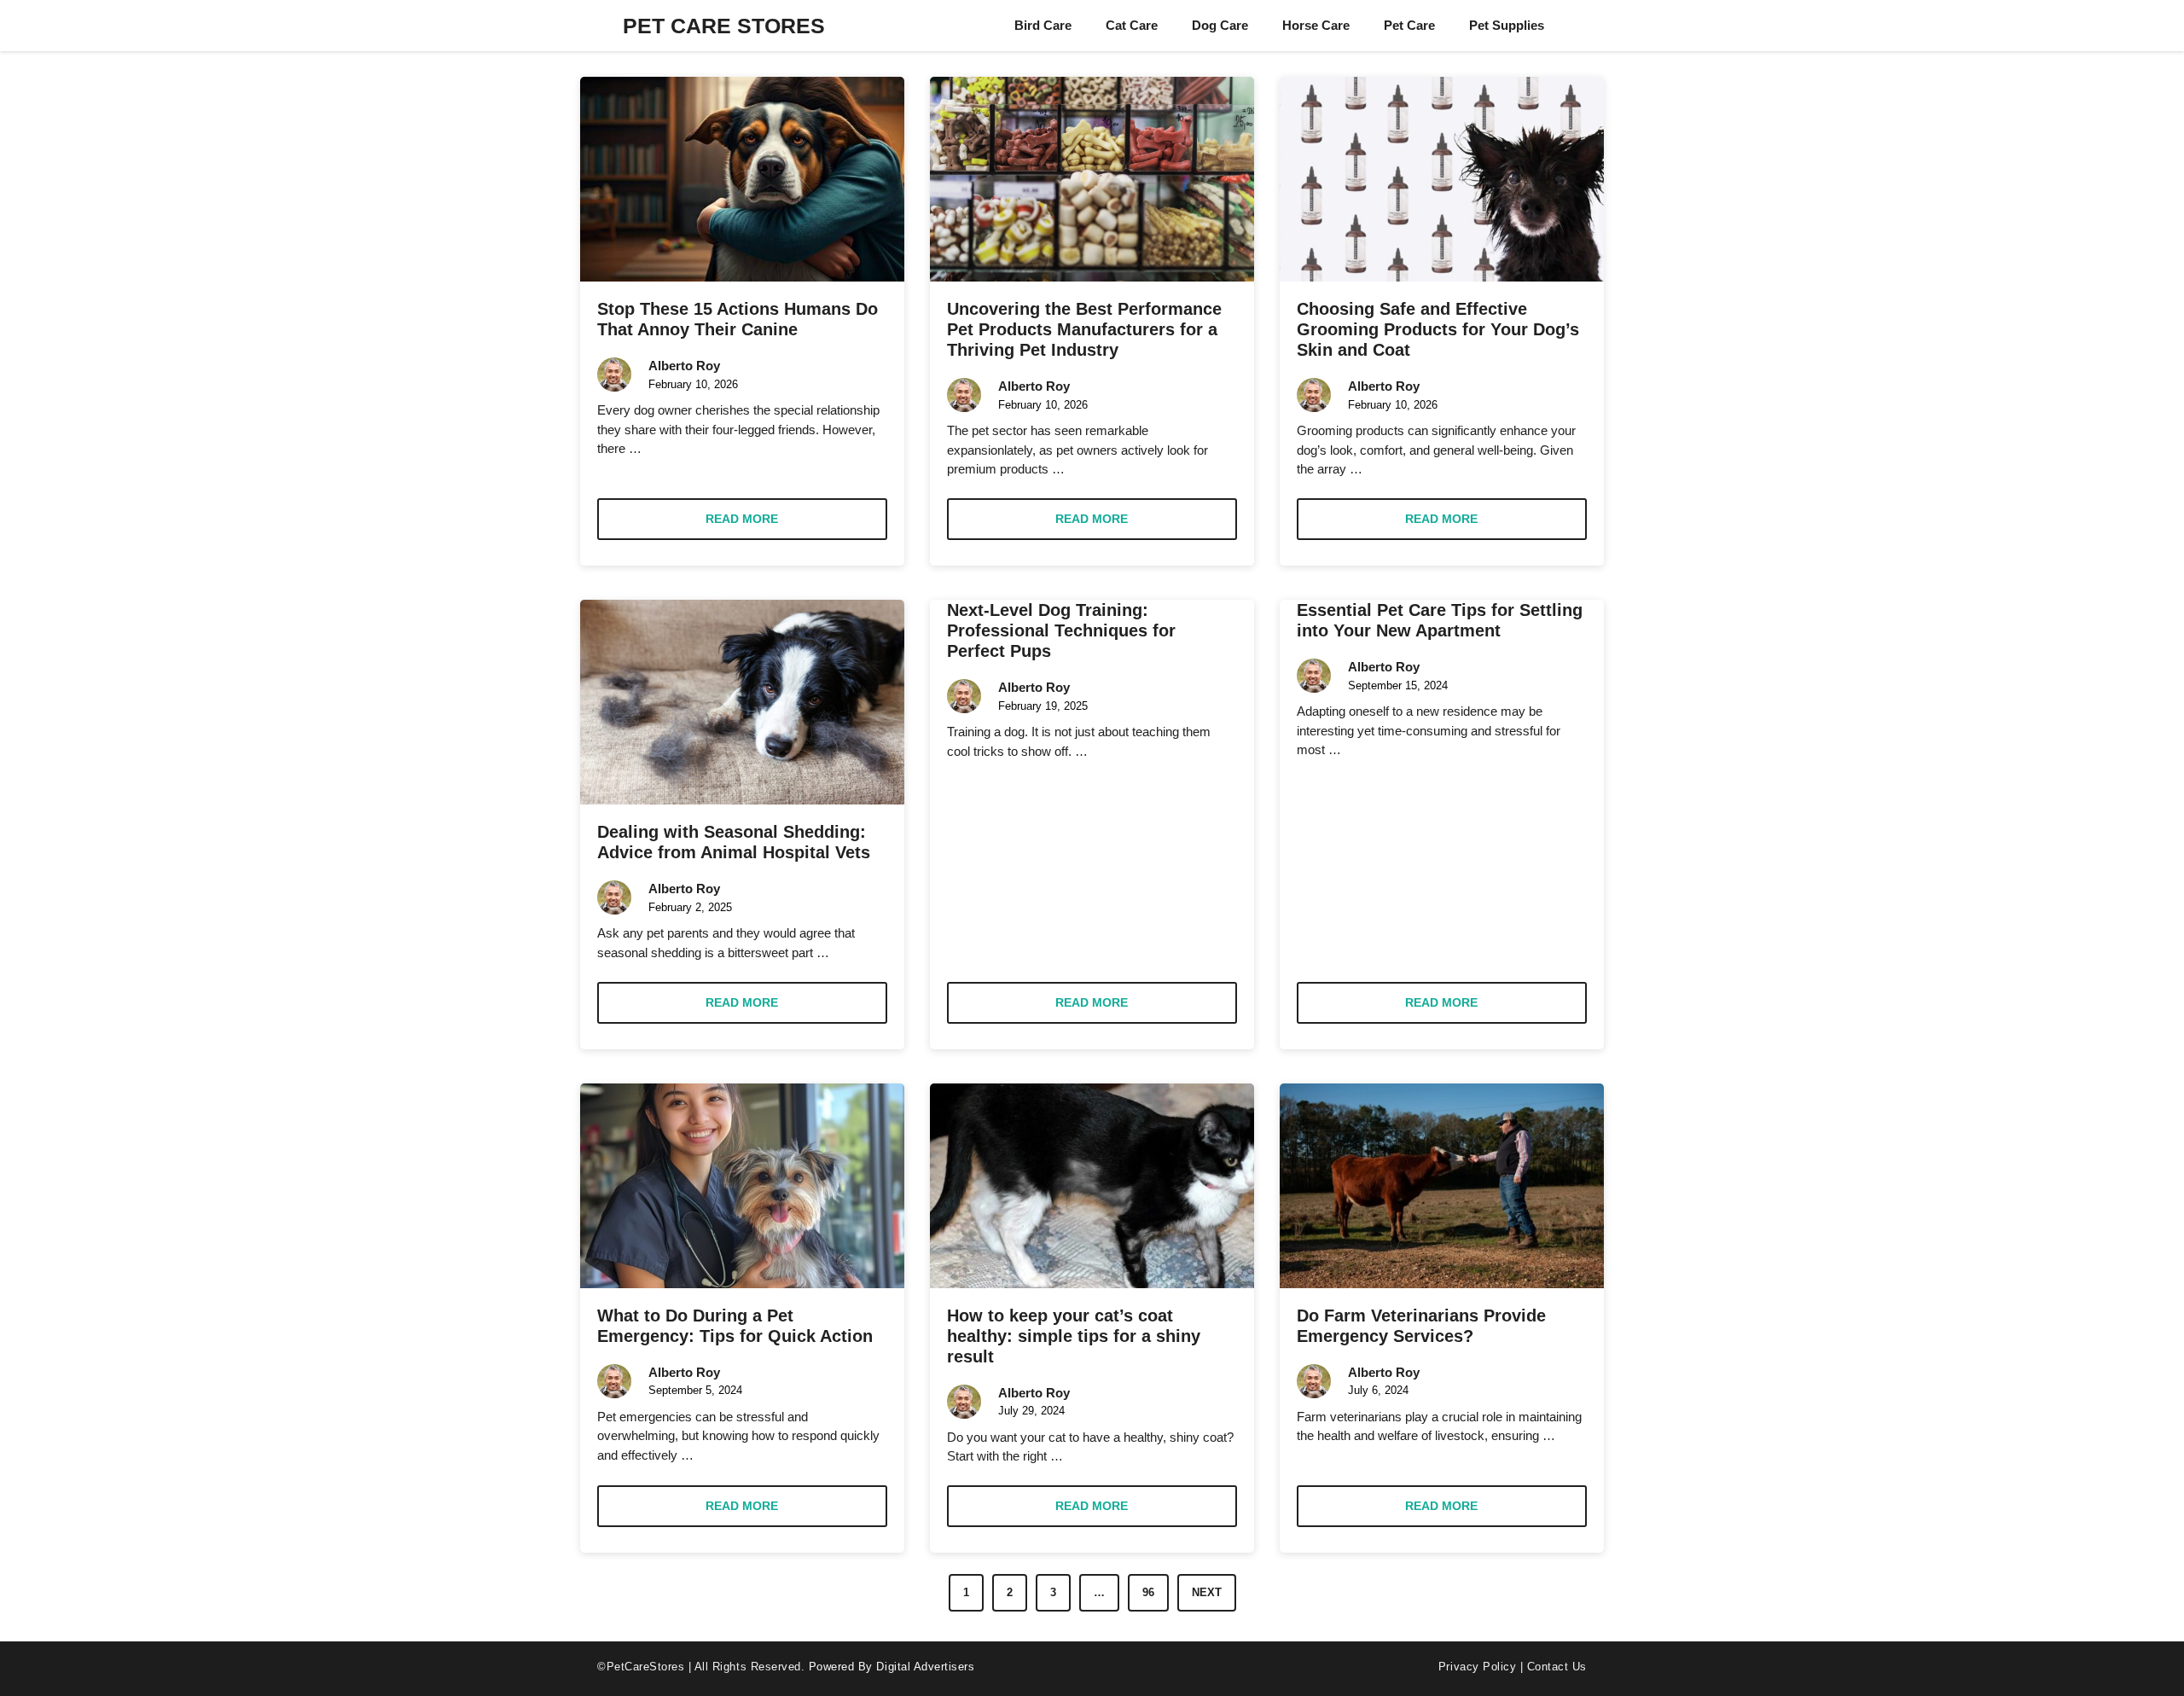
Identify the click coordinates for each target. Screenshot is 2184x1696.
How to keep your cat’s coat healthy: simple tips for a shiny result (1074, 1336)
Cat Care (1132, 25)
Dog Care (1220, 25)
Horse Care (1316, 25)
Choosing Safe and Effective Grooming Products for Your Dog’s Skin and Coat (1438, 329)
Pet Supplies (1507, 25)
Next (1207, 1592)
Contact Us (1557, 1667)
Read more (742, 519)
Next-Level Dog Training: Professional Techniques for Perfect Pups (1061, 630)
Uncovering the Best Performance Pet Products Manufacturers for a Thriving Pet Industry (1084, 329)
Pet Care (1409, 25)
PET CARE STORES (724, 26)
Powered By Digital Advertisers (892, 1667)
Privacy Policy (1477, 1667)
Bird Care (1043, 25)
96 (1148, 1592)
